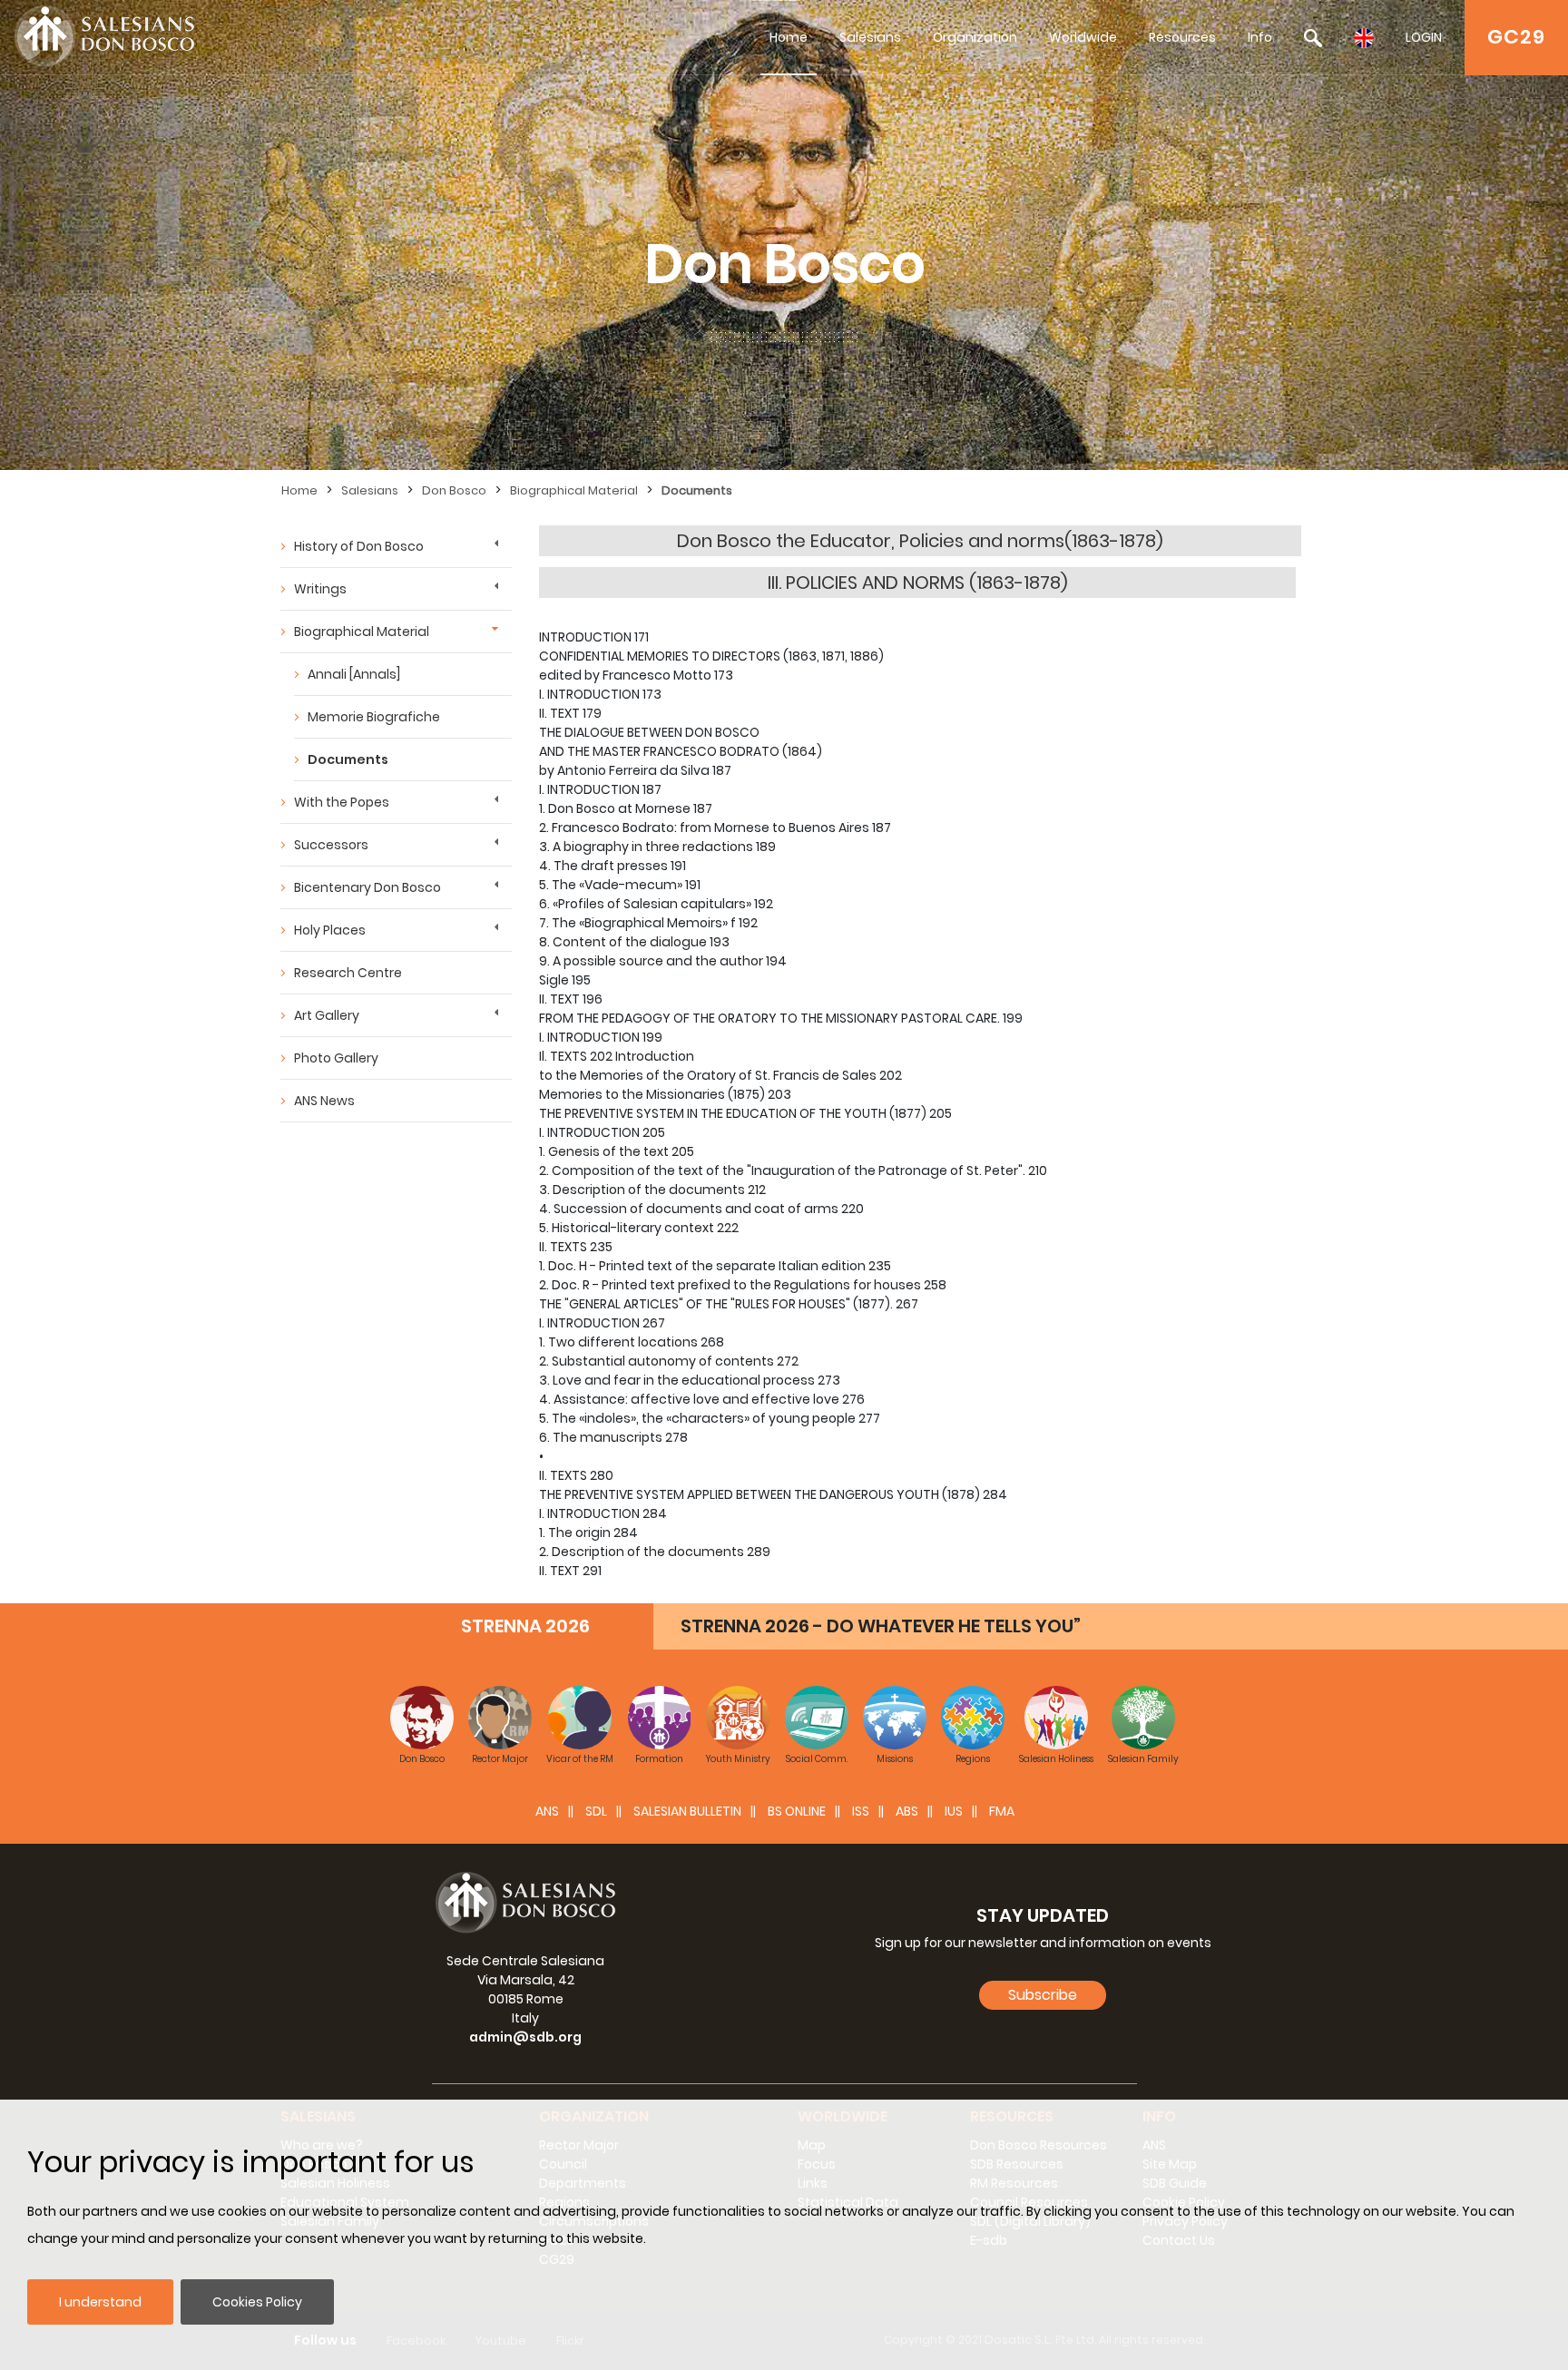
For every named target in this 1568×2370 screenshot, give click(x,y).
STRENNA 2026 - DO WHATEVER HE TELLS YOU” (881, 1626)
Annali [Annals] (354, 674)
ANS (547, 1811)
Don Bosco (454, 490)
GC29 (1516, 37)
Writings (320, 589)
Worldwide (1083, 37)
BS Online (797, 1811)
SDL (596, 1811)
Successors (331, 845)
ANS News (324, 1101)
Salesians (870, 37)
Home (789, 37)
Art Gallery (327, 1015)
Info (1260, 37)
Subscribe (1043, 1995)
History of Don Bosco (359, 546)
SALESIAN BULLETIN (687, 1811)
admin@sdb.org (525, 2037)
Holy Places (330, 930)
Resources (1182, 37)
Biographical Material (574, 490)
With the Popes (342, 802)
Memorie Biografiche (374, 717)
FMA (1002, 1811)
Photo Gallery (336, 1058)
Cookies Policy (257, 2302)
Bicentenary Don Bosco (367, 887)
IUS (954, 1811)
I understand (100, 2302)
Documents (697, 490)
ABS (907, 1811)
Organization (975, 37)
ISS (861, 1811)
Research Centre (348, 973)
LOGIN (1424, 37)
